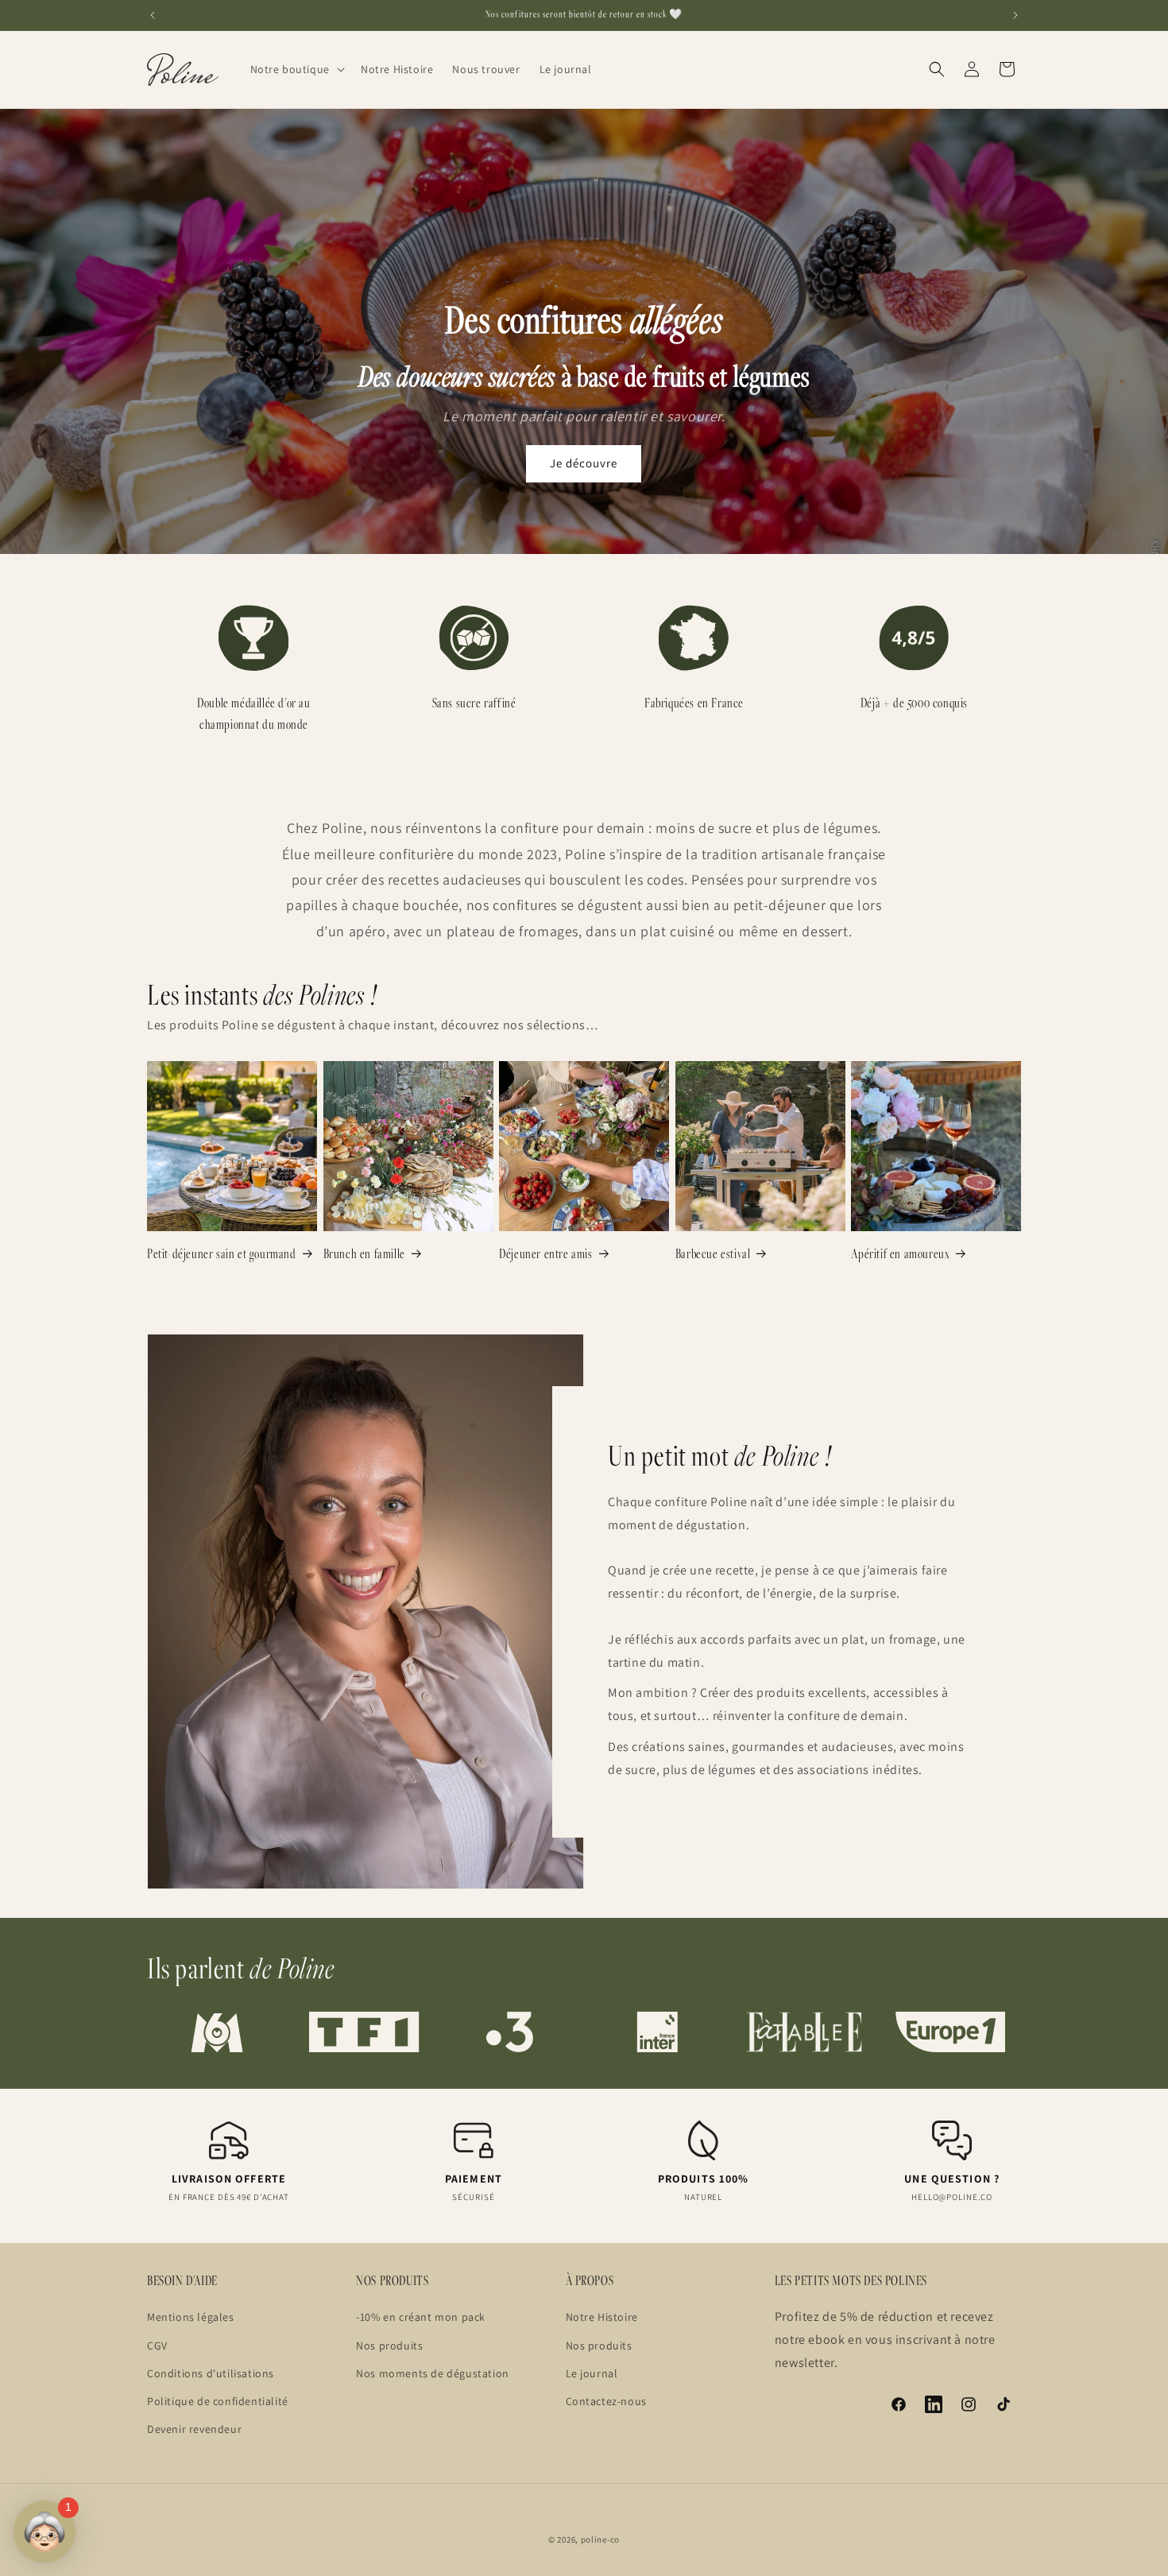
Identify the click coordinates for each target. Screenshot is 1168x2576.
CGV (157, 2345)
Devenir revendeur (194, 2429)
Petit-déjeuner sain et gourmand (222, 1253)
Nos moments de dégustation (433, 2373)
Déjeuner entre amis (545, 1253)
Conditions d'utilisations (211, 2373)
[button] (296, 69)
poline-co (600, 2539)
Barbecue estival (713, 1253)
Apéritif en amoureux (900, 1253)
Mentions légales (191, 2317)
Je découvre (584, 463)
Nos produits (389, 2345)
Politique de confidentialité (218, 2401)
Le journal (592, 2373)
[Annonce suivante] (1015, 15)
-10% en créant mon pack (421, 2317)
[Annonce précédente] (153, 15)
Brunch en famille (364, 1253)
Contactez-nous (606, 2401)
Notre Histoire (602, 2317)
